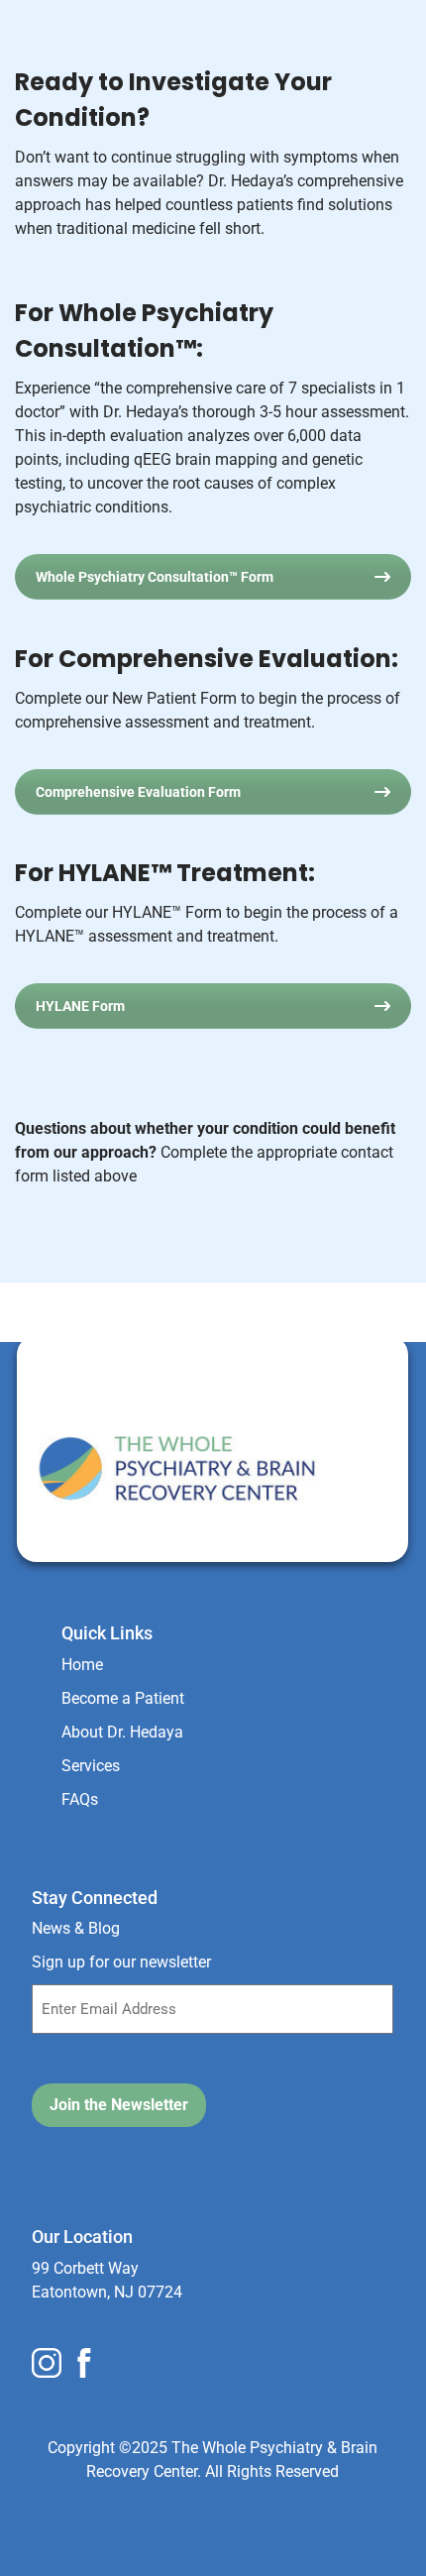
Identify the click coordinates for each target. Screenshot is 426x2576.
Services (91, 1766)
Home (82, 1665)
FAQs (80, 1799)
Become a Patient (123, 1698)
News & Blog (76, 1928)
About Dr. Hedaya (122, 1732)
